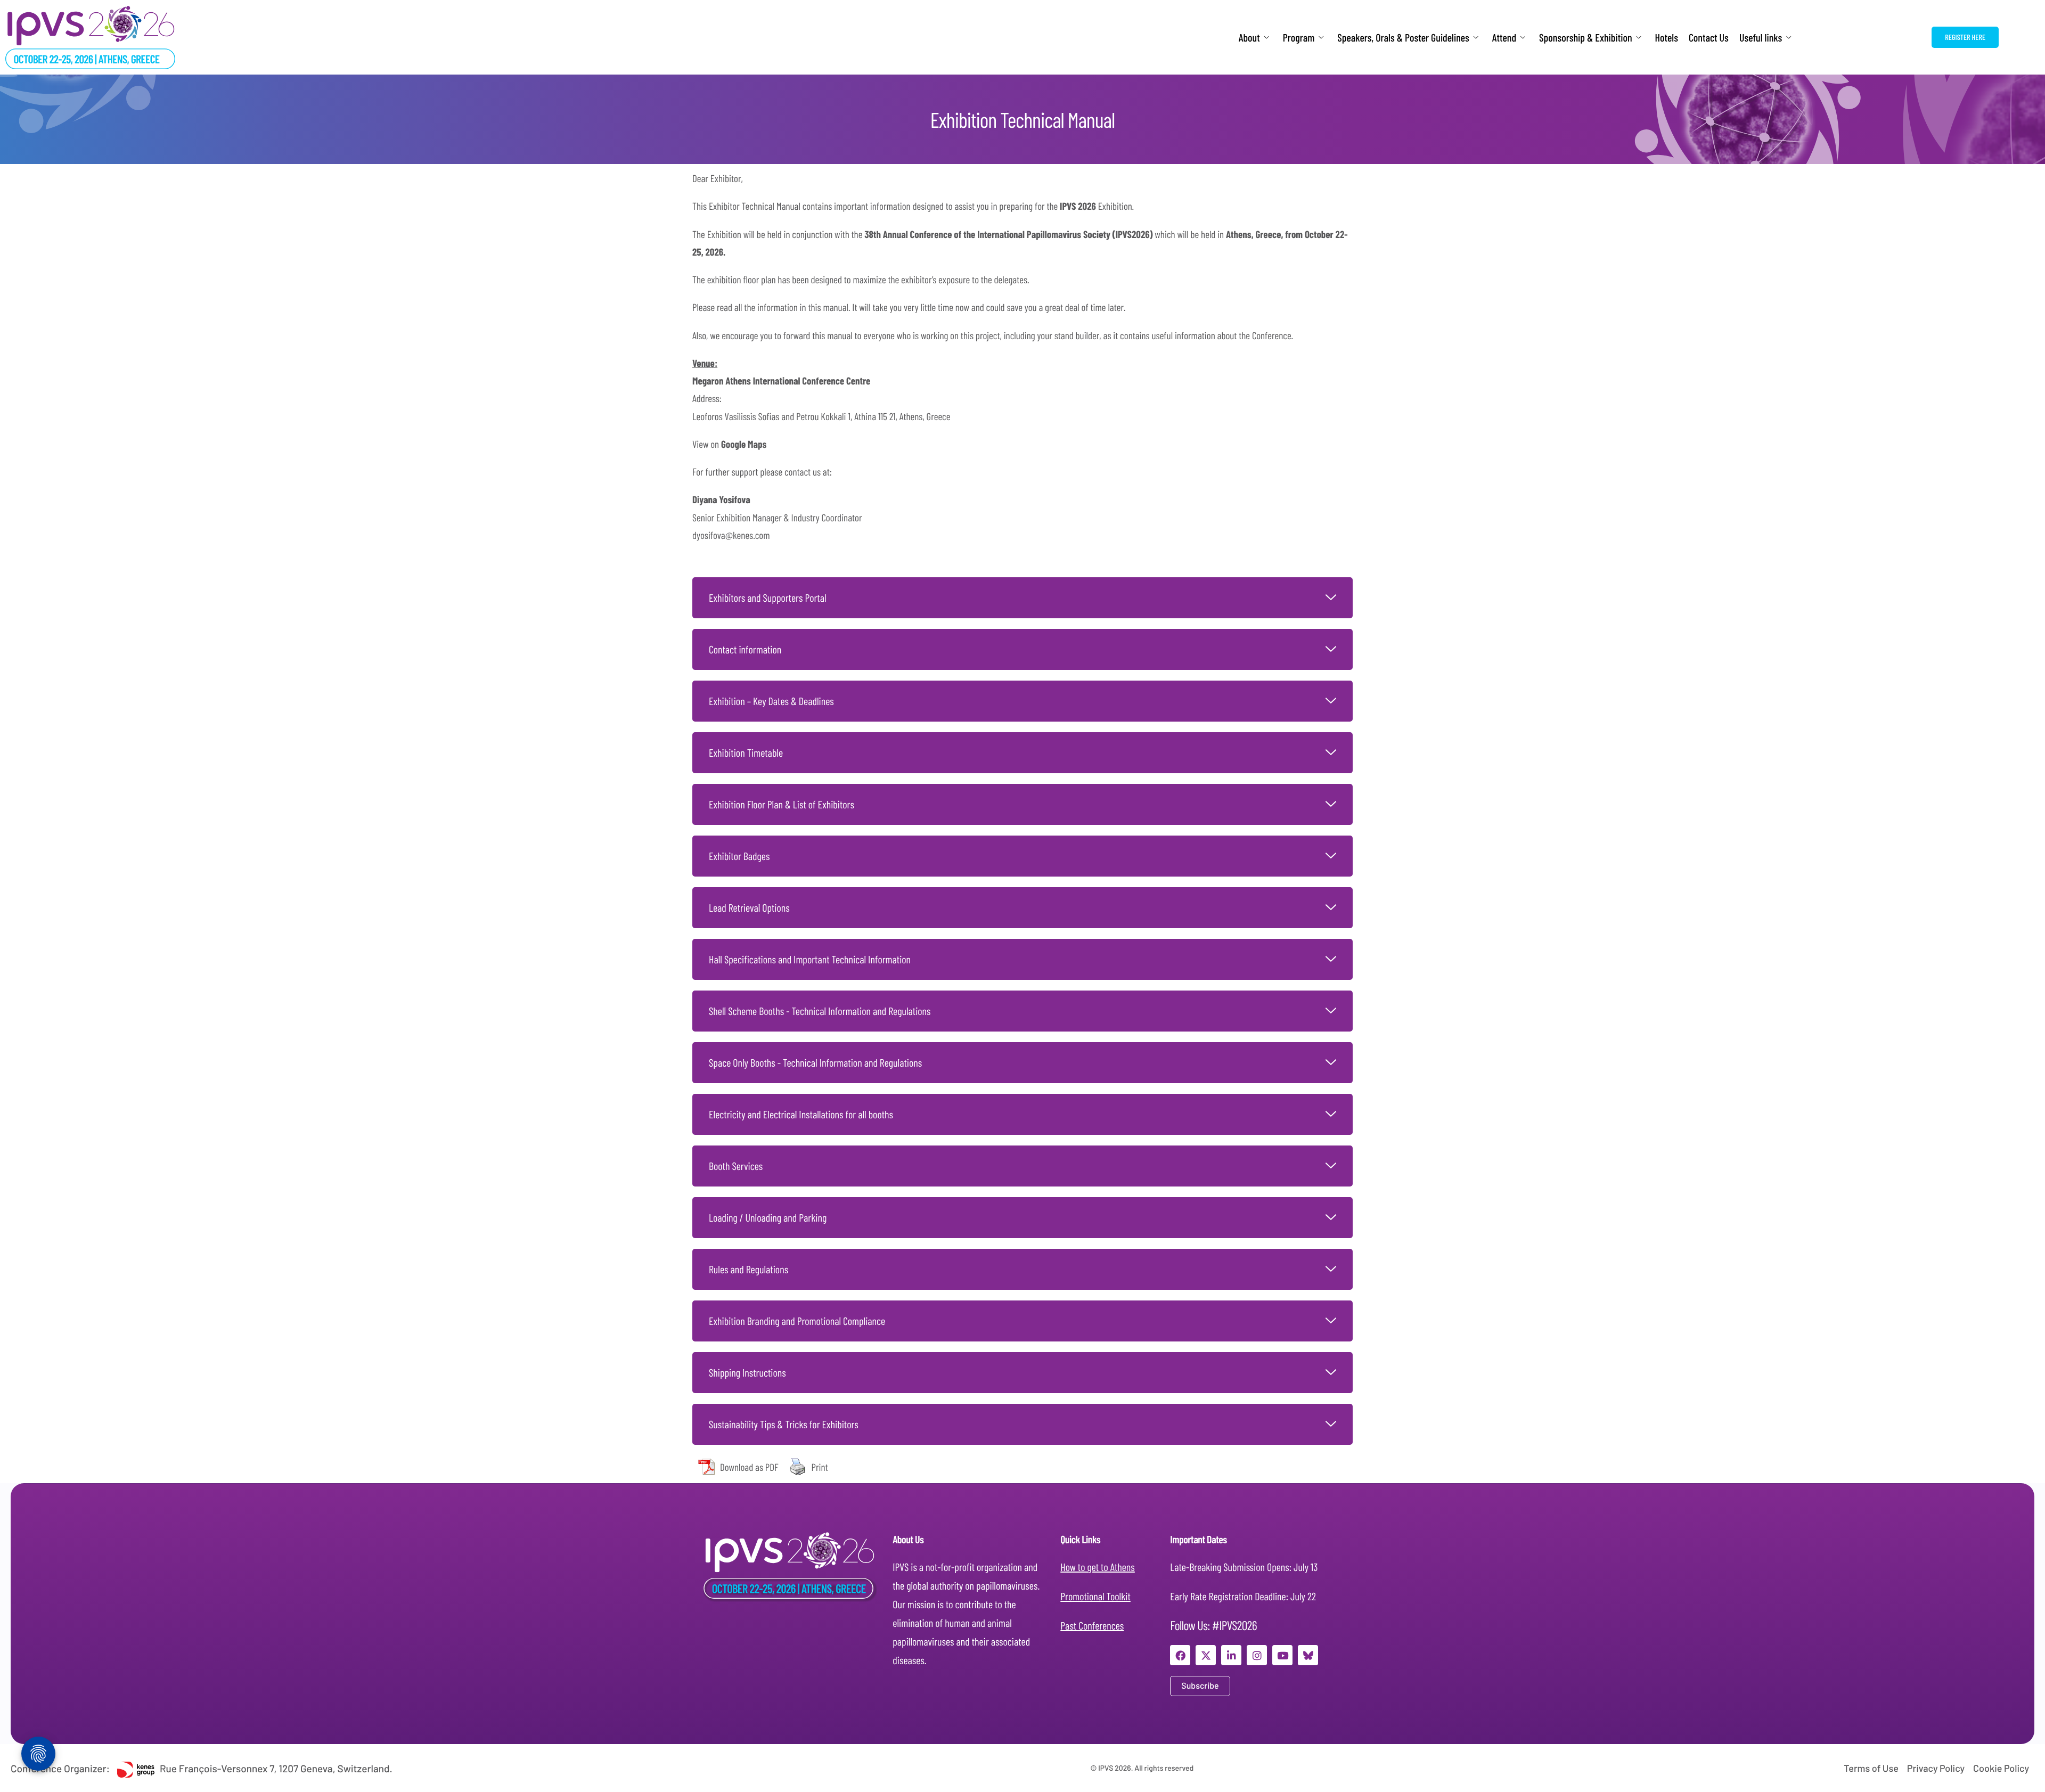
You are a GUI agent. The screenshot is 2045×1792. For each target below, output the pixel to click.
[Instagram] (1257, 1655)
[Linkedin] (1231, 1655)
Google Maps (744, 444)
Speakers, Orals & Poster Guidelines (1403, 38)
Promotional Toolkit (1095, 1596)
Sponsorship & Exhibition (1585, 38)
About (1249, 38)
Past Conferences (1092, 1625)
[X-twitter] (1206, 1655)
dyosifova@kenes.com (731, 535)
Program (1299, 38)
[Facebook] (1180, 1655)
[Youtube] (1282, 1655)
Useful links (1761, 38)
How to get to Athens (1098, 1567)
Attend (1504, 38)
